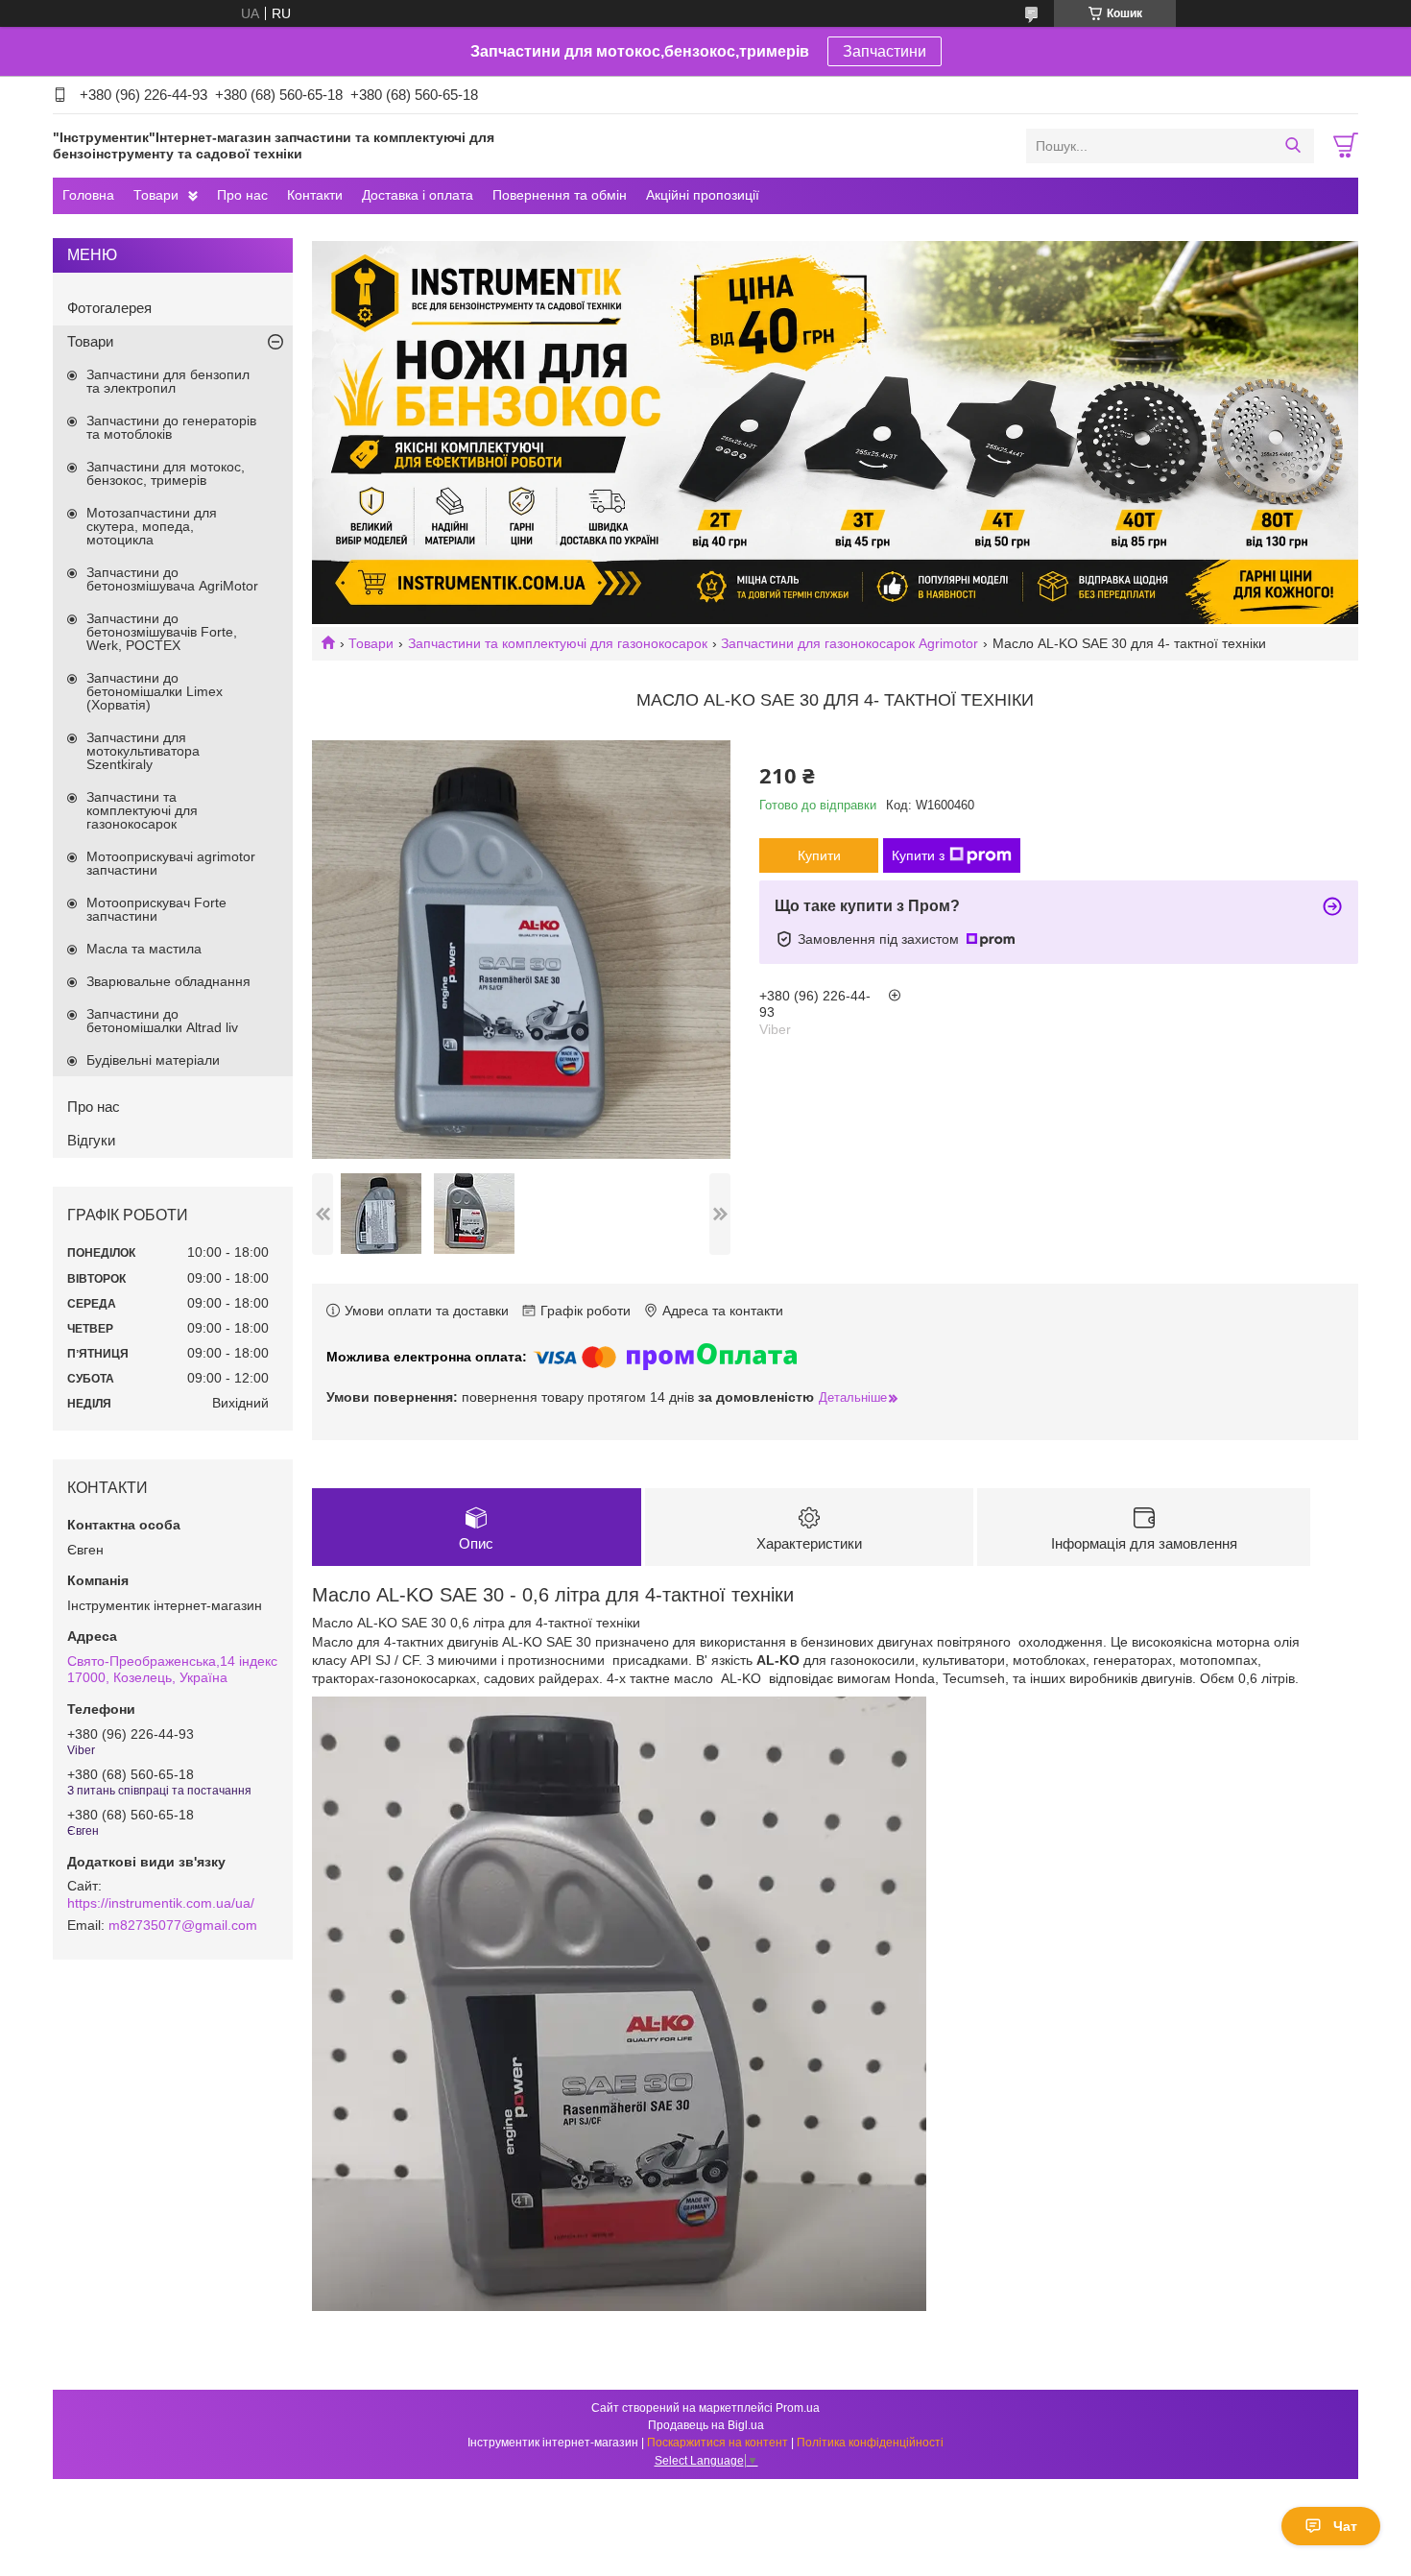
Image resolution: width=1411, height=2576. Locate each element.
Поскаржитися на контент (717, 2443)
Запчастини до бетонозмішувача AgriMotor (172, 579)
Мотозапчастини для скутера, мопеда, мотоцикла (152, 526)
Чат (1345, 2526)
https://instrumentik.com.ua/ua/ (161, 1903)
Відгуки (91, 1140)
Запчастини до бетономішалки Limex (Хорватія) (155, 691)
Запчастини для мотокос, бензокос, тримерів (166, 473)
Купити (819, 855)
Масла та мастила (144, 949)
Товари (156, 195)
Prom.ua (798, 2408)
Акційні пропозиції (703, 195)
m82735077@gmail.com (183, 1925)
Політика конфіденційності (870, 2443)
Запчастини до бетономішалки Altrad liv (162, 1021)
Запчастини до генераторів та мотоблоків (171, 427)
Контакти (315, 195)
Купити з (918, 855)
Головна (88, 195)
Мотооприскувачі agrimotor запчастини (171, 863)
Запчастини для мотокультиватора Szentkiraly (143, 751)
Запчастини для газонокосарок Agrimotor (849, 643)
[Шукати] (1292, 146)
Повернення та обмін (560, 195)
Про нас (242, 195)
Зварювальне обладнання (168, 981)
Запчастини (885, 51)
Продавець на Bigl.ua (706, 2425)
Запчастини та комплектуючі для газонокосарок (558, 643)
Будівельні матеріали (153, 1060)
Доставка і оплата (418, 195)
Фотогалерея (109, 308)
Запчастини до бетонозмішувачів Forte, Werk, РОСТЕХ (162, 632)
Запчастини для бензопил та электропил (168, 381)
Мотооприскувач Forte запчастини (156, 909)
